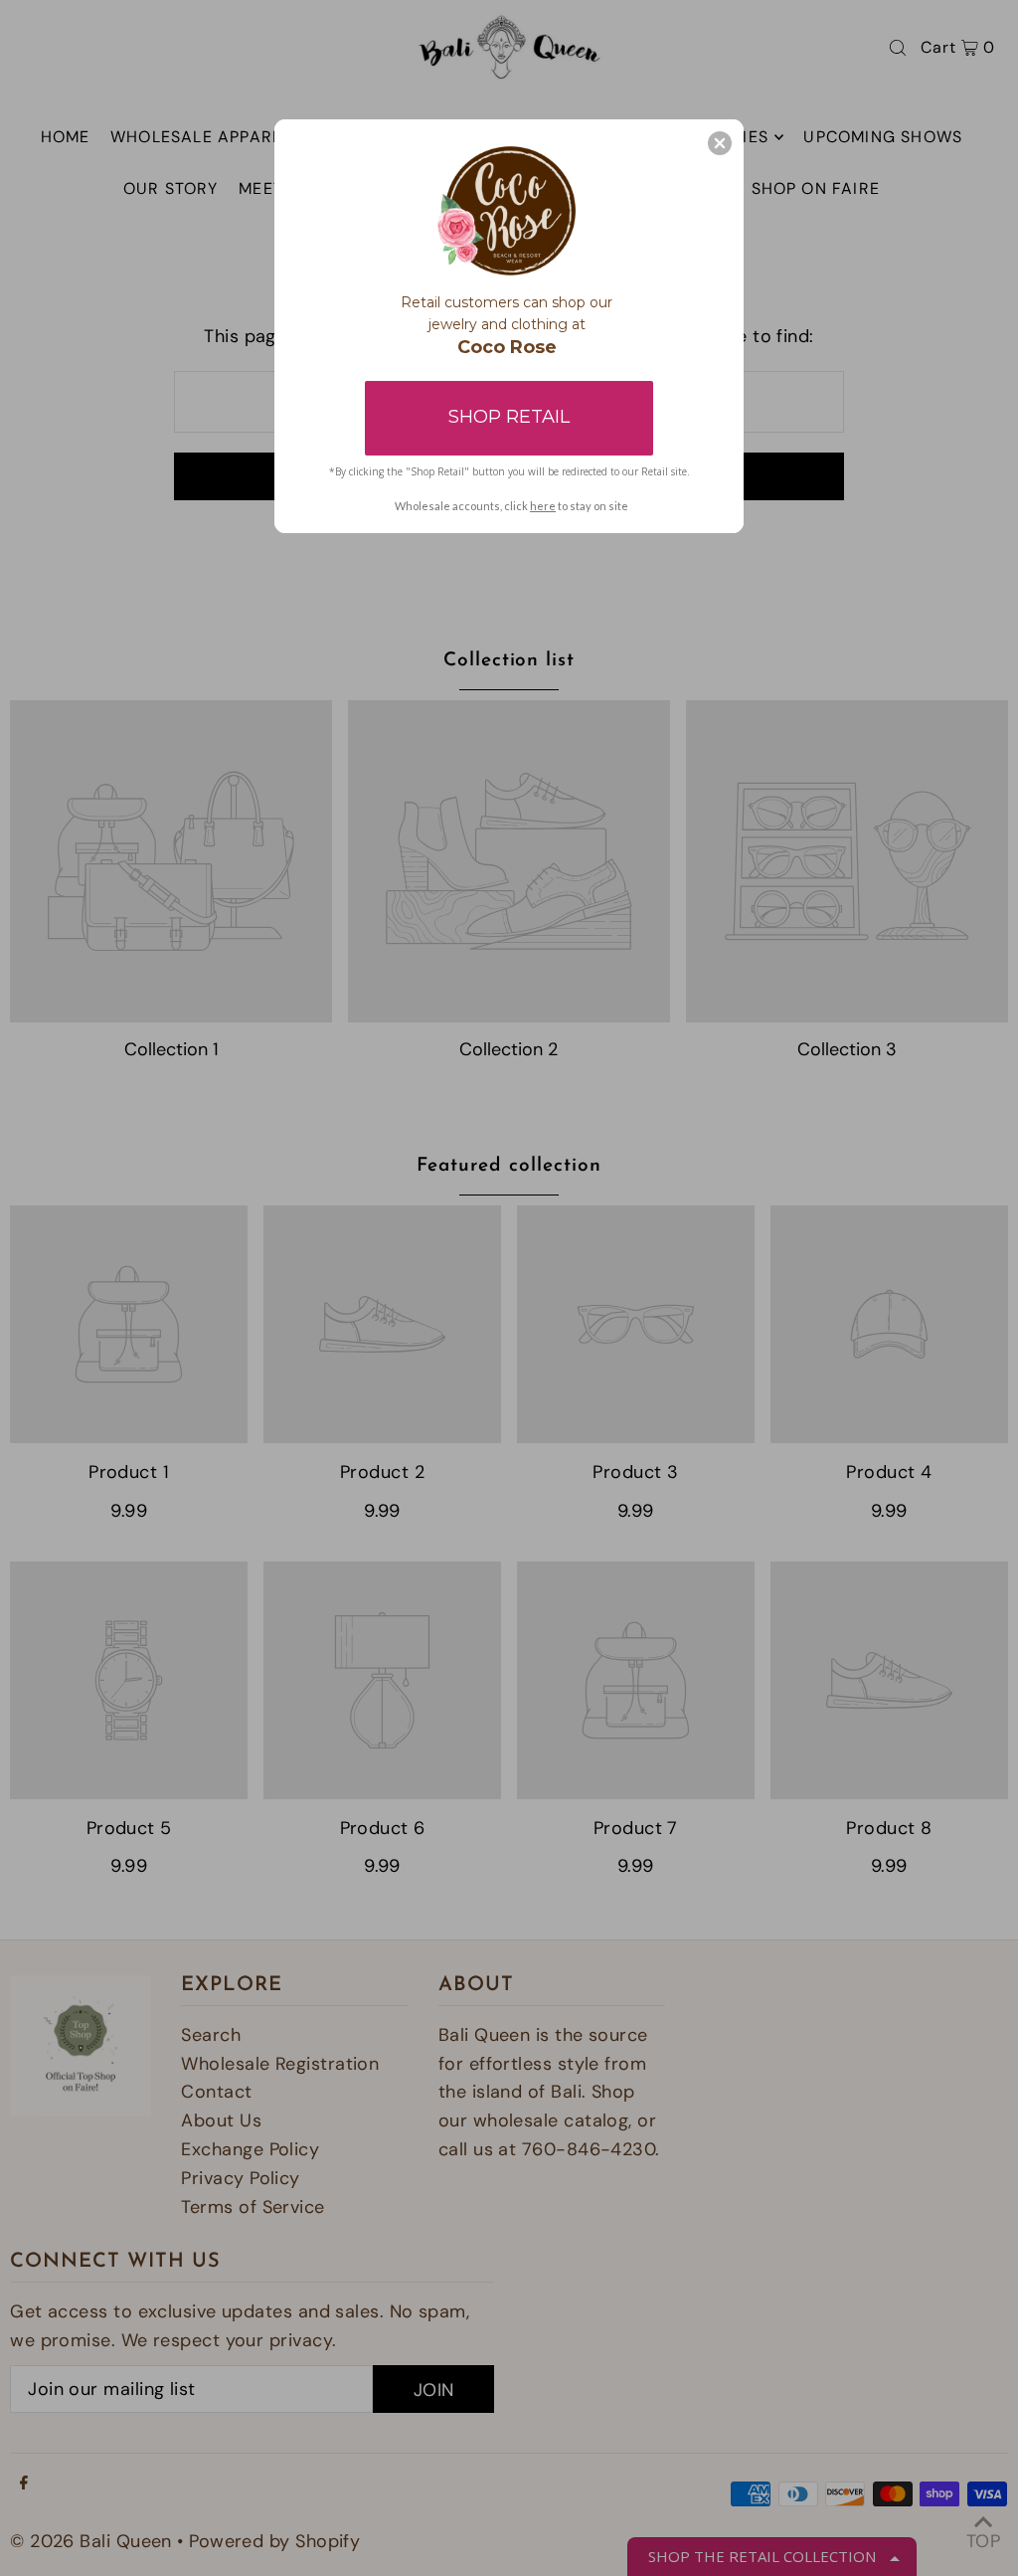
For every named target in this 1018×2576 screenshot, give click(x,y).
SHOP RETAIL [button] (509, 417)
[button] (720, 143)
